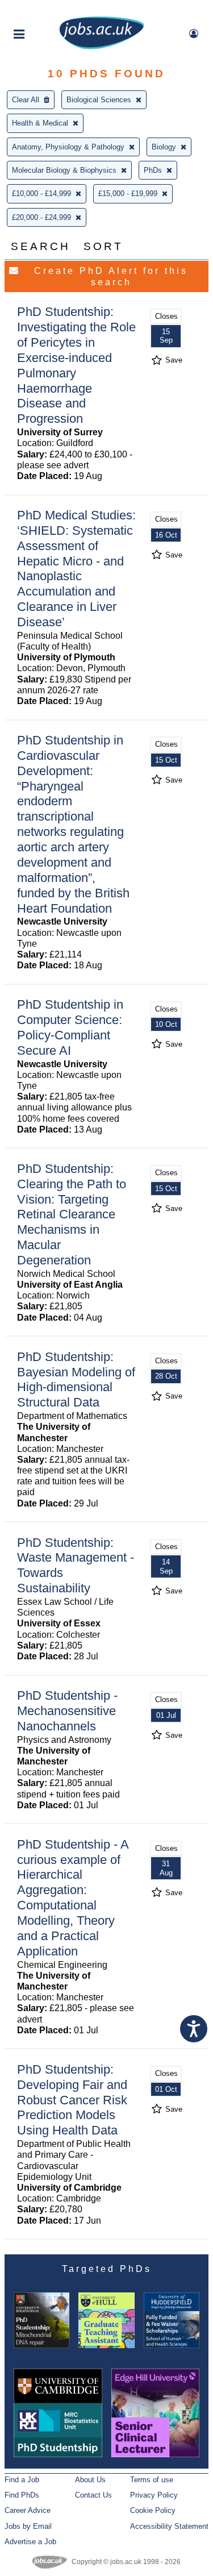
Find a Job (22, 2480)
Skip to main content (45, 10)
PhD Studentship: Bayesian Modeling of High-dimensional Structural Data (76, 1380)
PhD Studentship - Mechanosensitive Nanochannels (67, 1711)
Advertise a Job (30, 2542)
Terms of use (152, 2480)
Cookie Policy (153, 2510)
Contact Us (93, 2495)
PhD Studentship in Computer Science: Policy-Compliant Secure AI (70, 1027)
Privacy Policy (154, 2495)
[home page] (102, 47)
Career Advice (28, 2510)
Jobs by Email (28, 2526)
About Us (90, 2480)
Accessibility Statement (169, 2526)
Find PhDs (22, 2495)
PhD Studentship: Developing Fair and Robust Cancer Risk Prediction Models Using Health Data (72, 2100)
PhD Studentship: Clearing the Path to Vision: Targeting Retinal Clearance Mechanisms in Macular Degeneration (72, 1214)
